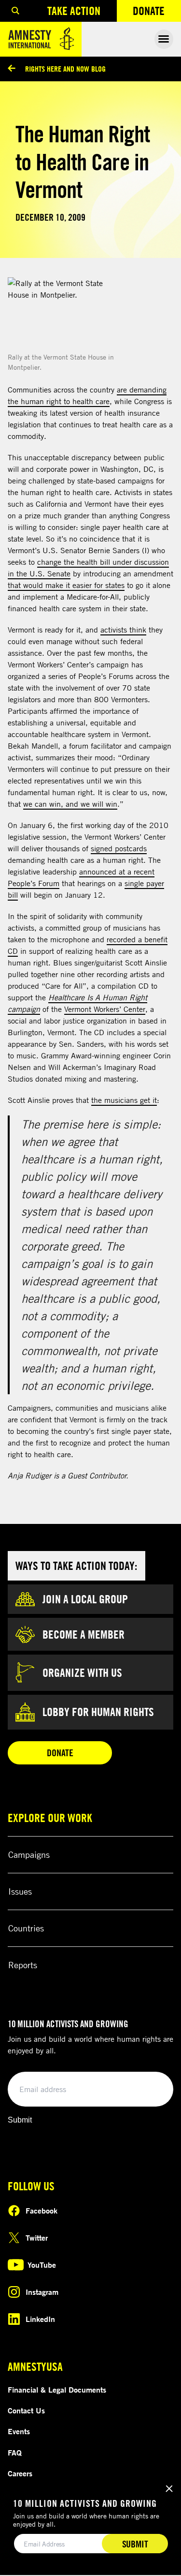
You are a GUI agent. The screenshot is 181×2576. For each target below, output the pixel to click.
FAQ (15, 2453)
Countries (26, 1928)
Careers (20, 2473)
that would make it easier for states (66, 585)
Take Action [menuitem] (74, 11)
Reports (23, 1965)
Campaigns (29, 1854)
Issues (20, 1891)
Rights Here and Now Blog (65, 69)
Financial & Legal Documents (57, 2390)
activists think (123, 630)
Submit (20, 2120)
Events (19, 2431)
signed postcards (119, 848)
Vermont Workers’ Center (105, 1009)
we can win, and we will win (70, 804)
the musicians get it (124, 1100)
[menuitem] (15, 11)
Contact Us (26, 2410)
